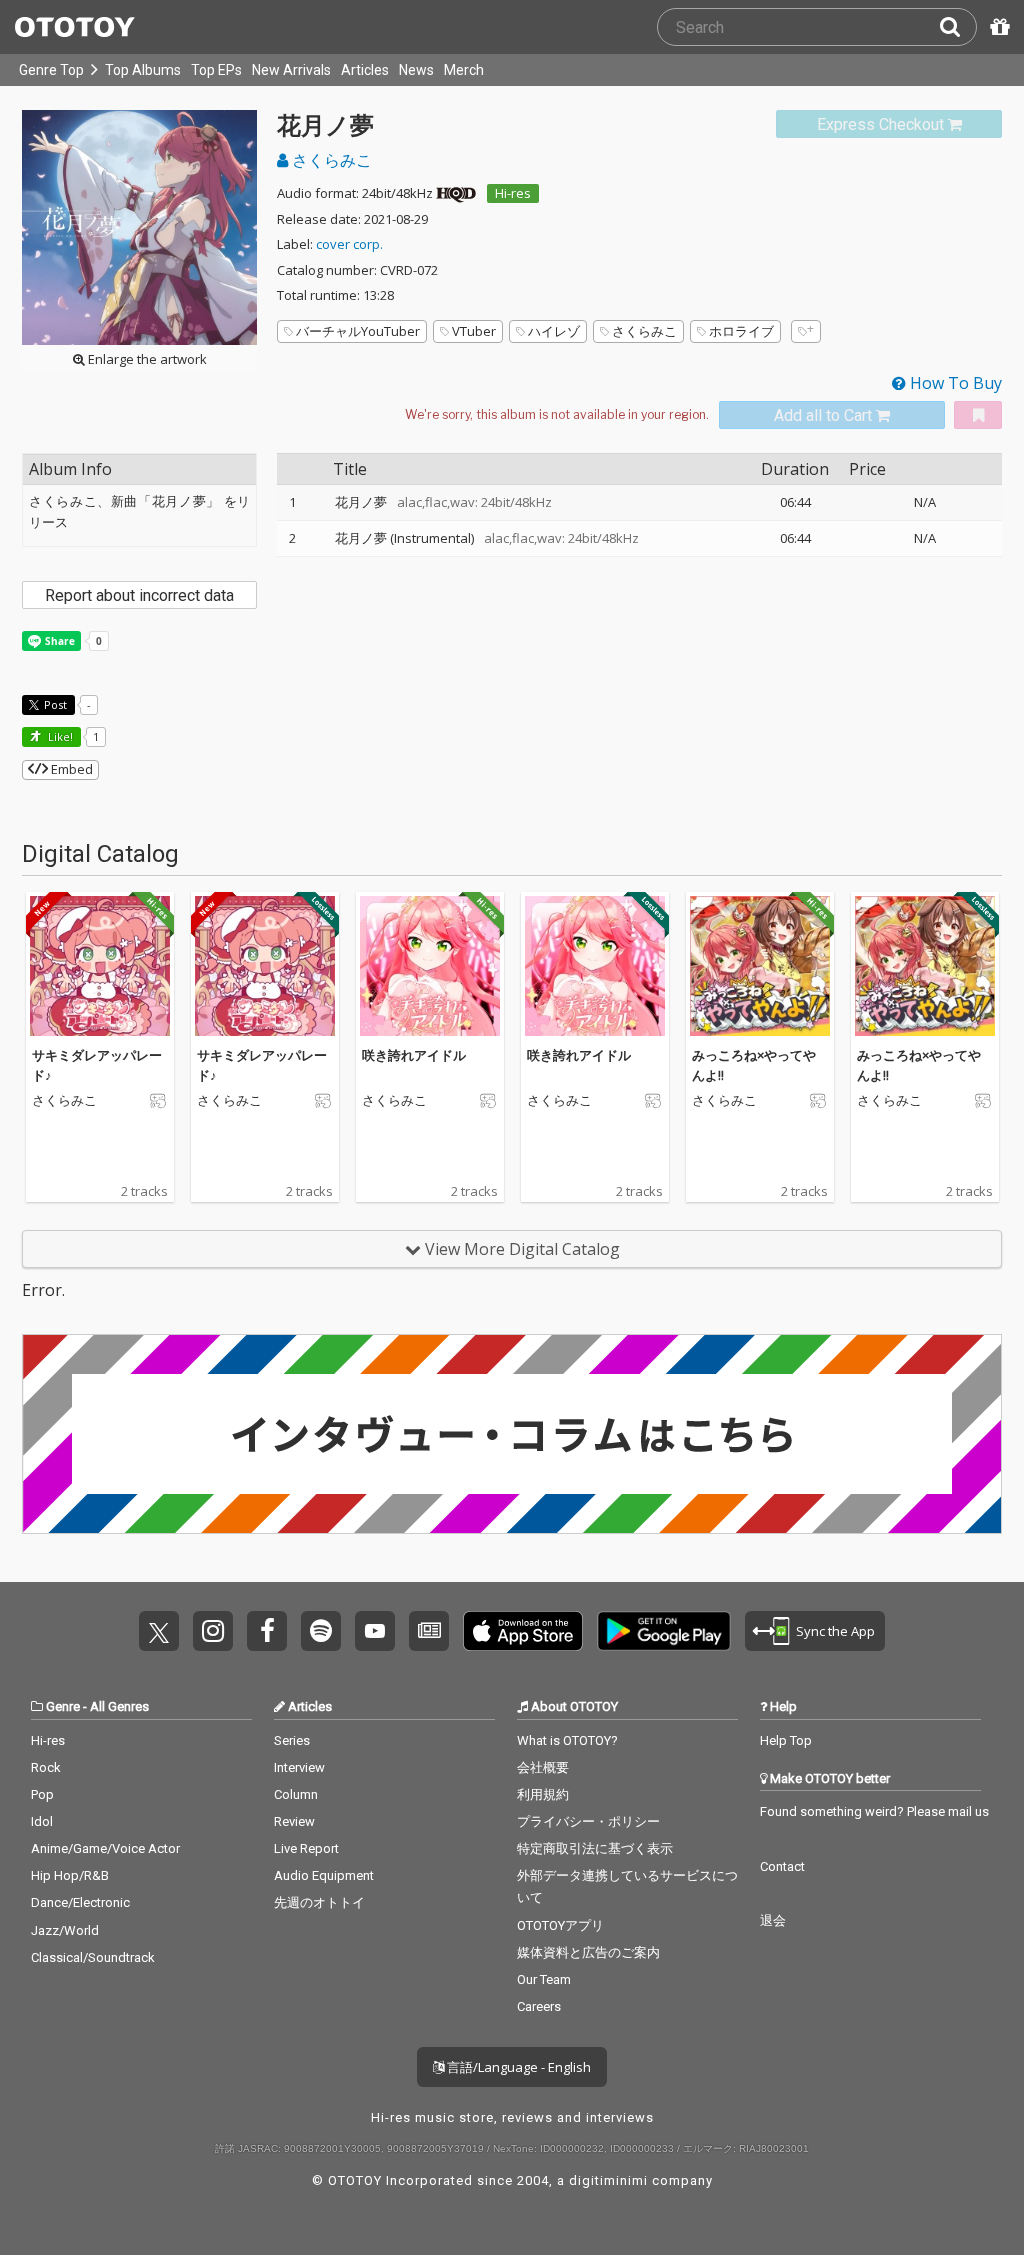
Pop (42, 1794)
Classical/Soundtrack (93, 1957)
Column (296, 1794)
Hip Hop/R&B (70, 1875)
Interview (299, 1767)
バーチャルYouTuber (358, 331)
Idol (42, 1821)
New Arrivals (291, 70)
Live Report (306, 1848)
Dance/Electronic (80, 1902)
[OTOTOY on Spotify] (321, 1631)
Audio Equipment (324, 1875)
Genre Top (51, 70)
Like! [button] (59, 736)
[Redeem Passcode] (997, 27)
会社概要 (543, 1767)
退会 (773, 1920)
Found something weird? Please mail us (874, 1811)
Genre (63, 1706)
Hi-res (513, 193)
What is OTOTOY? (567, 1740)
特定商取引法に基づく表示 (595, 1848)
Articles (365, 70)
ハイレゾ (554, 331)
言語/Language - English (517, 2067)
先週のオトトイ (319, 1902)
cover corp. (349, 244)
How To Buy (954, 383)
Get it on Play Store (664, 1631)
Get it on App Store (523, 1631)
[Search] (958, 27)
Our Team (544, 1979)
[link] (889, 124)
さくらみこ (330, 160)
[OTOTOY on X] (159, 1631)
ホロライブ (741, 331)
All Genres (119, 1706)
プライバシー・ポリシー (588, 1821)
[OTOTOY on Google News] (429, 1631)
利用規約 (543, 1794)
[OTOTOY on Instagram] (213, 1631)
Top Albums (143, 70)
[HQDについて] (456, 193)
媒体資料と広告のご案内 (588, 1952)
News (416, 70)
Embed (70, 769)
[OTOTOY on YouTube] (375, 1631)
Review (294, 1821)
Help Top (786, 1740)
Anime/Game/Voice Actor (105, 1848)
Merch (464, 70)
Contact (782, 1866)
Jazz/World (65, 1930)
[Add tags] (806, 331)
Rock (46, 1767)
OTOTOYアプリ (560, 1925)
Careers (539, 2006)
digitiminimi (608, 2180)
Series (292, 1740)
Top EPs (216, 70)
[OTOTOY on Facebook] (267, 1631)
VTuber (474, 331)
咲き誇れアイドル (414, 1055)
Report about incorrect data (139, 595)
